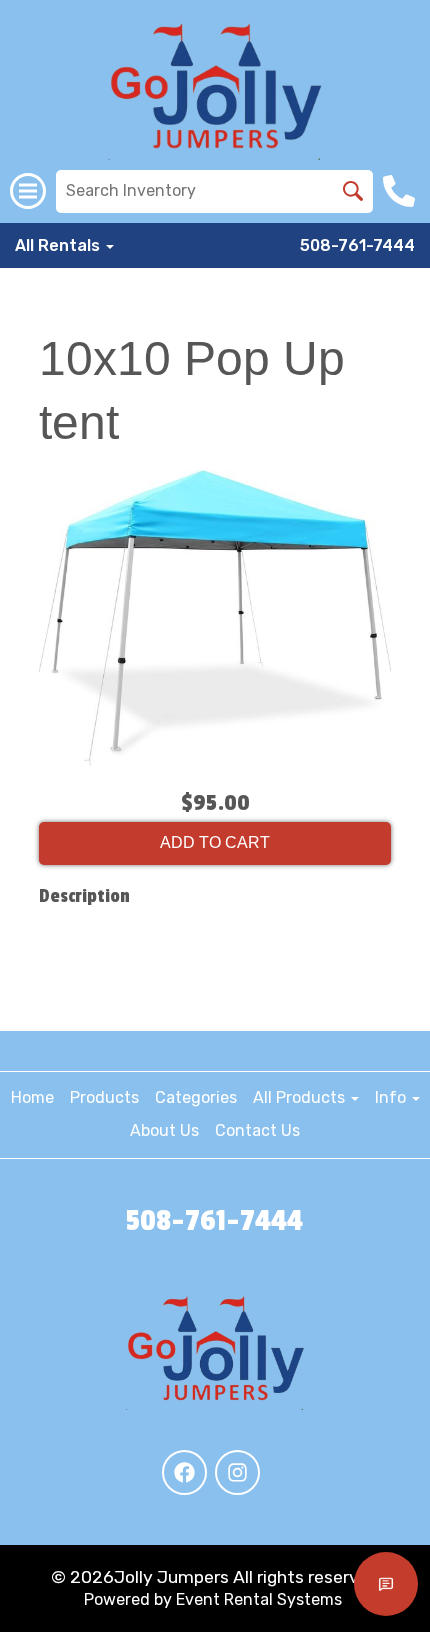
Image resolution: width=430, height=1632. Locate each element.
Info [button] (392, 1097)
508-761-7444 (357, 245)
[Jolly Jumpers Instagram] (237, 1472)
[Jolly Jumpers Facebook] (184, 1472)
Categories (196, 1097)
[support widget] (386, 1584)
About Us (164, 1130)
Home (32, 1097)
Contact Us (257, 1130)
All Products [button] (301, 1097)
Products (104, 1097)
